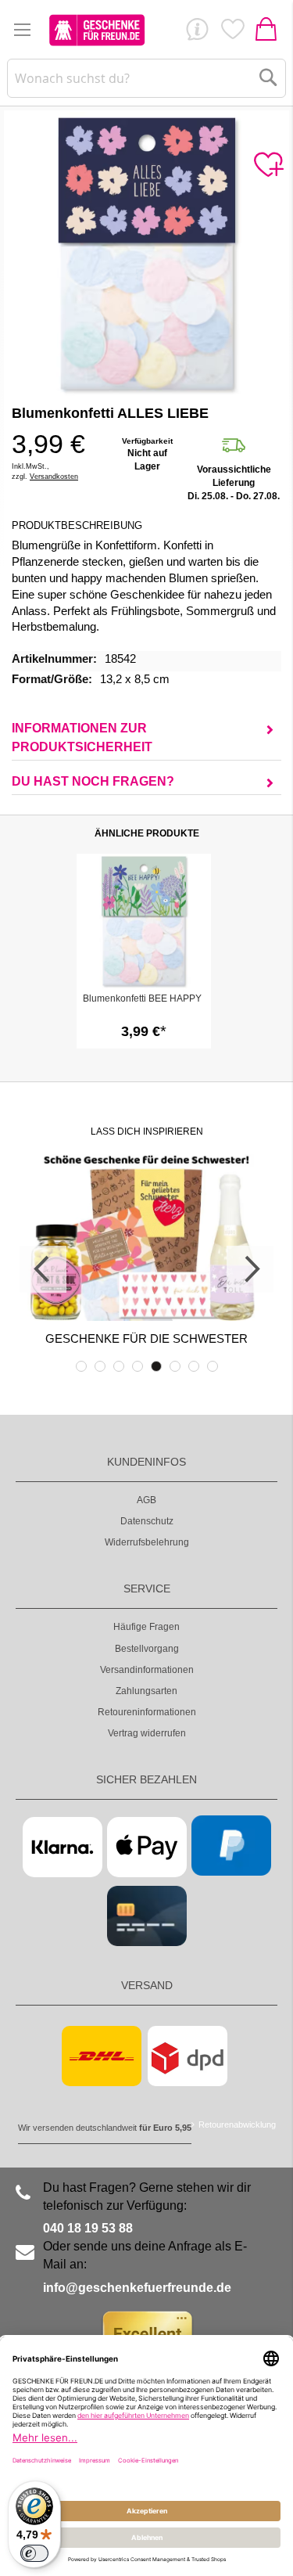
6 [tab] (175, 1366)
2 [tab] (100, 1366)
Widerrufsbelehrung (147, 1542)
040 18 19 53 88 (88, 2228)
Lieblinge (232, 33)
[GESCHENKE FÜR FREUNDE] (97, 30)
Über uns (197, 33)
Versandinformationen (147, 1670)
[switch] (34, 2553)
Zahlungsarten (146, 1691)
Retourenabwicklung (237, 2124)
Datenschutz (147, 1521)
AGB (146, 1500)
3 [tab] (119, 1366)
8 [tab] (213, 1366)
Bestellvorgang (147, 1649)
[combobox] (146, 78)
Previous (43, 1269)
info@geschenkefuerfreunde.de (137, 2288)
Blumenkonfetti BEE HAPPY (142, 998)
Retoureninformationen (147, 1712)
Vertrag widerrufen (147, 1733)
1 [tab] (81, 1366)
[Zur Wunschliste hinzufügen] (268, 165)
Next (250, 1269)
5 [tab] (156, 1366)
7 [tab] (194, 1366)
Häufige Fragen (146, 1627)
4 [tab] (138, 1366)
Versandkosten (54, 477)
